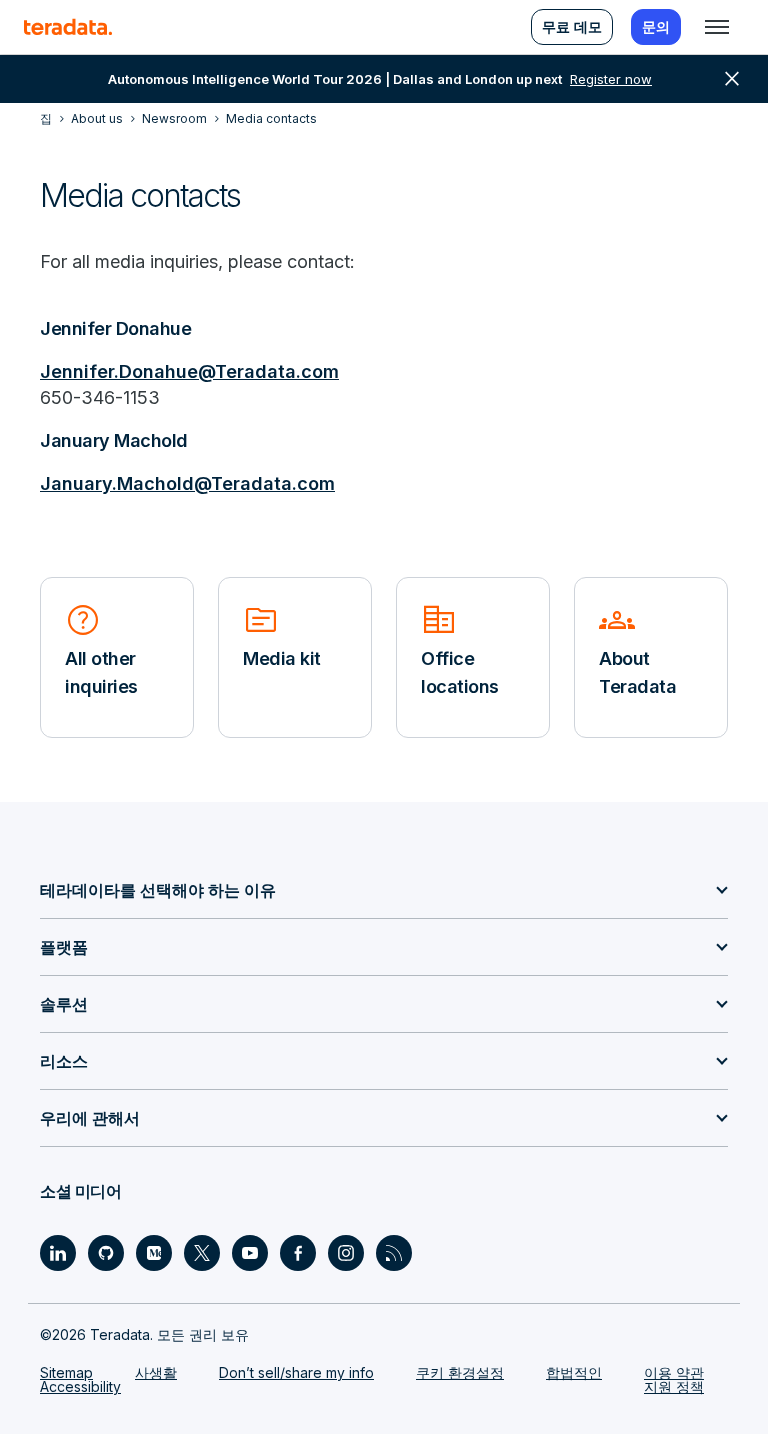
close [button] (732, 79)
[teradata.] (68, 27)
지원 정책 (674, 1386)
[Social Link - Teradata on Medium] (154, 1253)
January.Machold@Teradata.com (187, 483)
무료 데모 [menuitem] (572, 26)
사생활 (156, 1372)
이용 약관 (674, 1372)
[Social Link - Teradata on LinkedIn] (58, 1253)
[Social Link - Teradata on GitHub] (106, 1253)
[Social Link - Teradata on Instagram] (346, 1253)
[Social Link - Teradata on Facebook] (298, 1253)
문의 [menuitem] (656, 26)
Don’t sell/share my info (296, 1372)
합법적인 (574, 1372)
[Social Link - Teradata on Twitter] (202, 1253)
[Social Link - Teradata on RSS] (394, 1253)
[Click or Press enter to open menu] (717, 27)
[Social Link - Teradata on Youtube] (250, 1253)
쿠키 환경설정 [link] (460, 1372)
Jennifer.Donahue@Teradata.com (189, 371)
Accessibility (80, 1386)
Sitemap (66, 1372)
